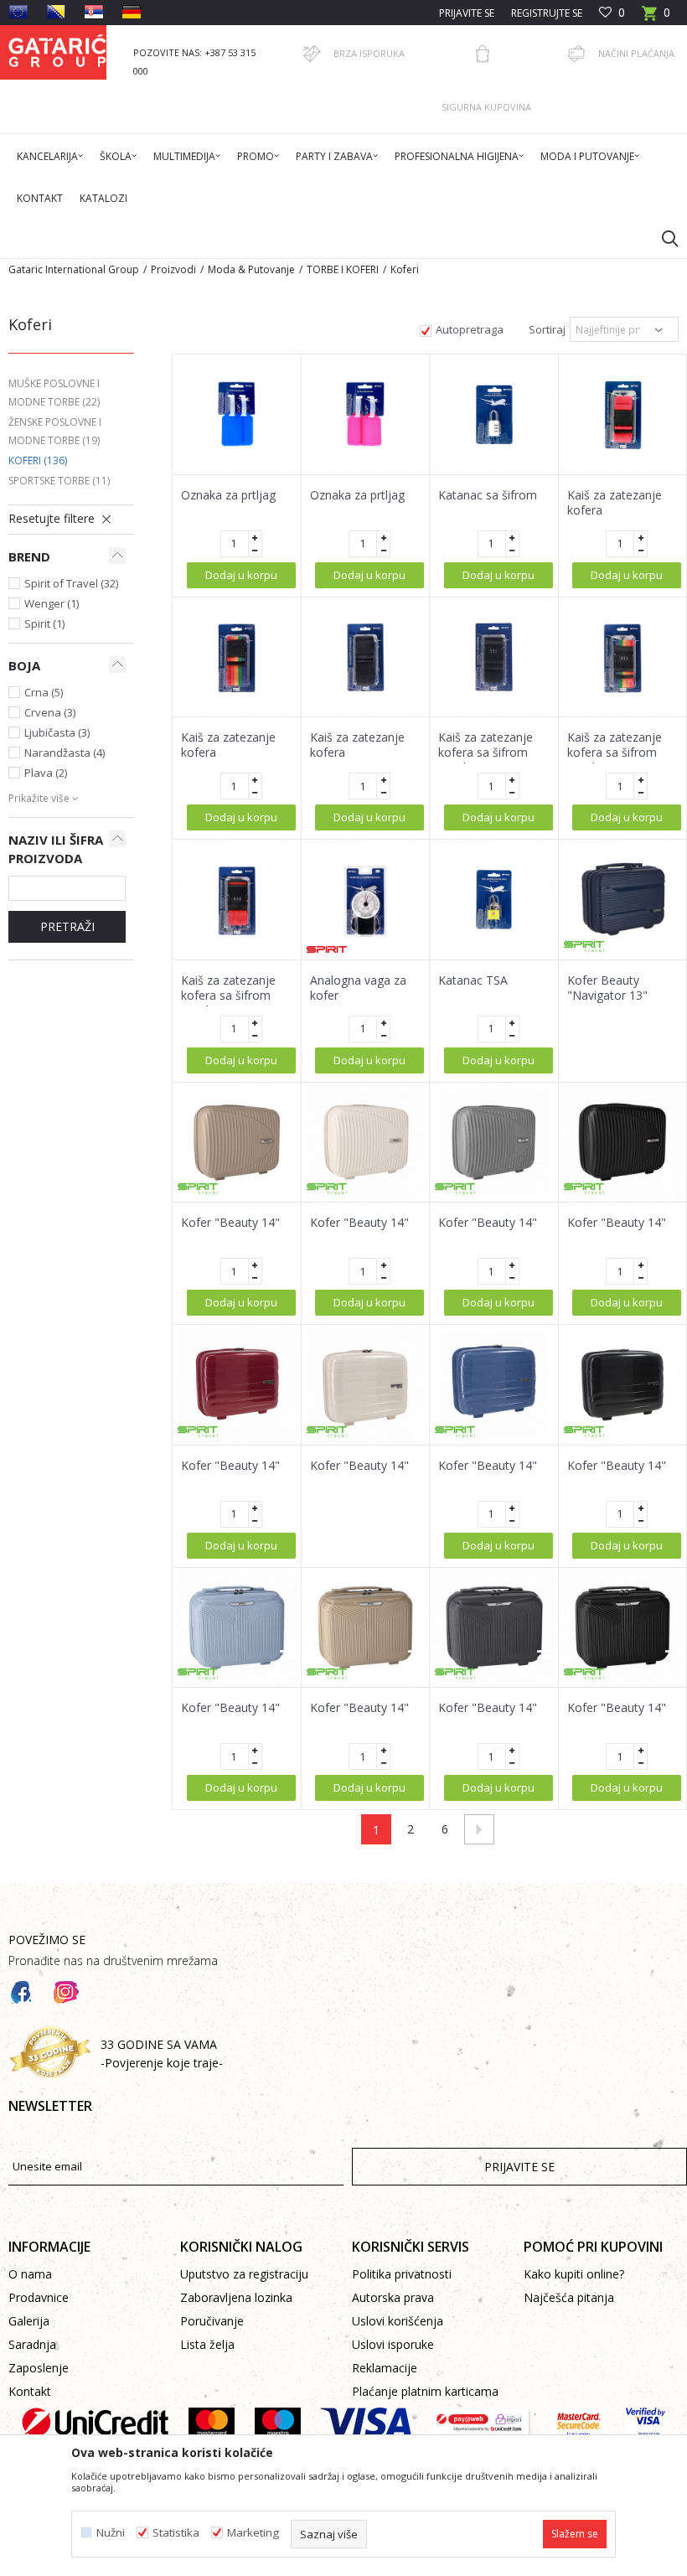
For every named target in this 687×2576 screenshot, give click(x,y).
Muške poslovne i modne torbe (54, 393)
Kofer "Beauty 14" (230, 1223)
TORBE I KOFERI (343, 269)
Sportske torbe (59, 481)
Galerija (29, 2321)
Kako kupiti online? (574, 2274)
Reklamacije (385, 2368)
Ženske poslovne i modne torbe (55, 431)
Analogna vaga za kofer (358, 988)
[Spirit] (327, 949)
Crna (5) (44, 692)
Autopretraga (470, 329)
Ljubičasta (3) (57, 732)
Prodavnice (39, 2297)
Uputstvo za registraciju (244, 2274)
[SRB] (94, 12)
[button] (662, 238)
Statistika (176, 2533)
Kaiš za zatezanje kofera (615, 503)
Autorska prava (393, 2297)
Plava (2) (46, 773)
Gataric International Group (74, 269)
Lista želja (207, 2344)
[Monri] (481, 2422)
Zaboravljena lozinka (236, 2297)
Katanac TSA (473, 980)
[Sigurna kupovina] (483, 54)
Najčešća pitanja (569, 2297)
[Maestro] (278, 2422)
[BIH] (56, 12)
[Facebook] (21, 1993)
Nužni (111, 2533)
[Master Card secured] (579, 2422)
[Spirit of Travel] (584, 947)
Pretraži (67, 926)
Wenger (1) (52, 603)
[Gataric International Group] (57, 52)
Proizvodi (173, 269)
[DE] (132, 12)
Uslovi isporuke (393, 2344)
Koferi (38, 460)
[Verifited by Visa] (646, 2422)
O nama (30, 2274)
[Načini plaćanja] (576, 54)
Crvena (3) (50, 712)
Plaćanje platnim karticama (425, 2391)
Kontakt (30, 2391)
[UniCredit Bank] (95, 2422)
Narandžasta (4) (65, 753)
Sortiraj (547, 329)
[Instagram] (66, 1993)
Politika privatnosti (402, 2274)
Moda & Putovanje (251, 269)
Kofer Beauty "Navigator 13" (607, 988)
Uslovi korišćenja (398, 2321)
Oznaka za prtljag (228, 495)
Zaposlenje (39, 2368)
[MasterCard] (212, 2422)
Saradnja (32, 2344)
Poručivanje (212, 2321)
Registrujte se (547, 13)
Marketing (253, 2533)
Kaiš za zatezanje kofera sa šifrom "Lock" (486, 753)
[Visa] (366, 2422)
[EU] (18, 12)
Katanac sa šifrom (488, 495)
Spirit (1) (44, 623)
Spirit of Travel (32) (71, 583)
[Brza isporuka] (312, 54)
